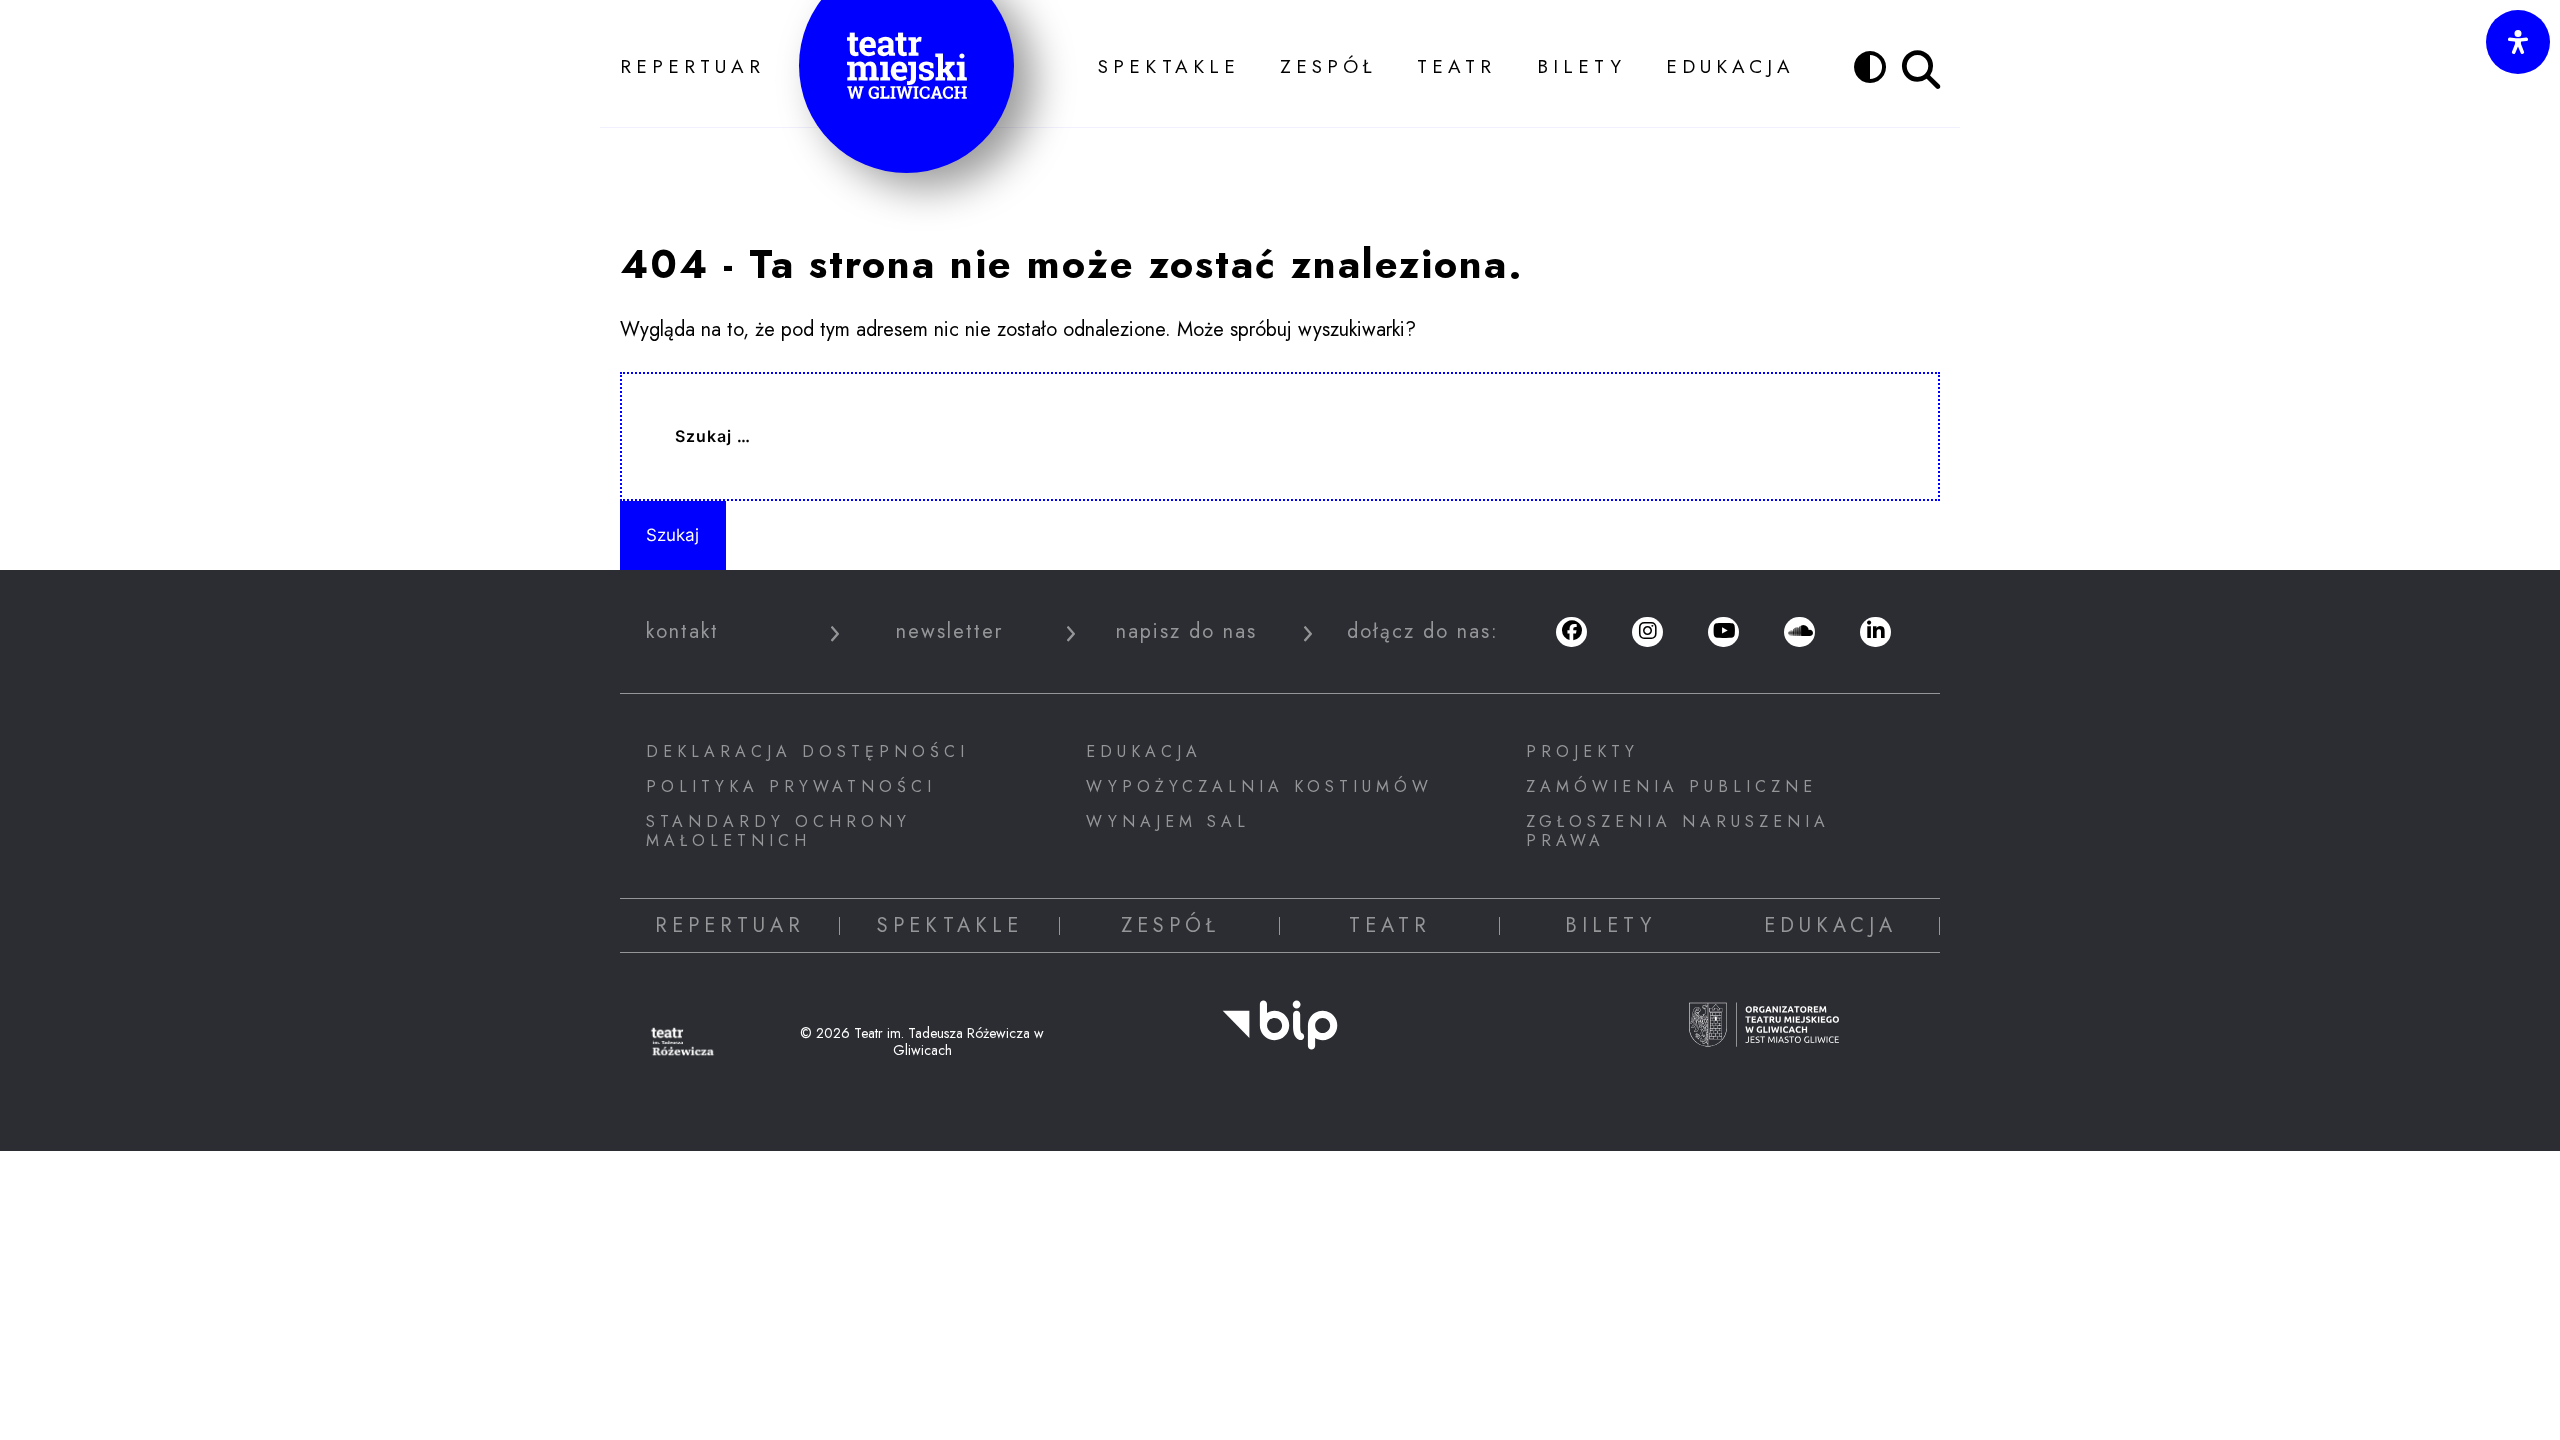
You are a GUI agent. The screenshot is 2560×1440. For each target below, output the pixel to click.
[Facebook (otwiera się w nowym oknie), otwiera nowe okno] (1571, 632)
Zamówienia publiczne (1671, 786)
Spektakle (1169, 66)
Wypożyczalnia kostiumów (1259, 786)
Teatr (1456, 66)
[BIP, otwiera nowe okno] (1280, 1038)
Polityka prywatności (791, 786)
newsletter (949, 632)
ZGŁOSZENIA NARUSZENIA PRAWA (1678, 831)
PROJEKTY (1582, 751)
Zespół (1328, 66)
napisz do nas (1186, 632)
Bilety (1581, 66)
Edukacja (1730, 66)
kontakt (682, 632)
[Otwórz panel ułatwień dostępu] (2518, 42)
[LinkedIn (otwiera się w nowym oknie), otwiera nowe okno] (1875, 632)
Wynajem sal (1168, 821)
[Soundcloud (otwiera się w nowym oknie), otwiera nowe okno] (1799, 632)
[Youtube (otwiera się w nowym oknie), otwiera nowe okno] (1723, 632)
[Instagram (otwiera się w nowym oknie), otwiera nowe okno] (1647, 632)
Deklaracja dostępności (807, 751)
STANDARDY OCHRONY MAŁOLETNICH (778, 831)
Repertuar (692, 66)
